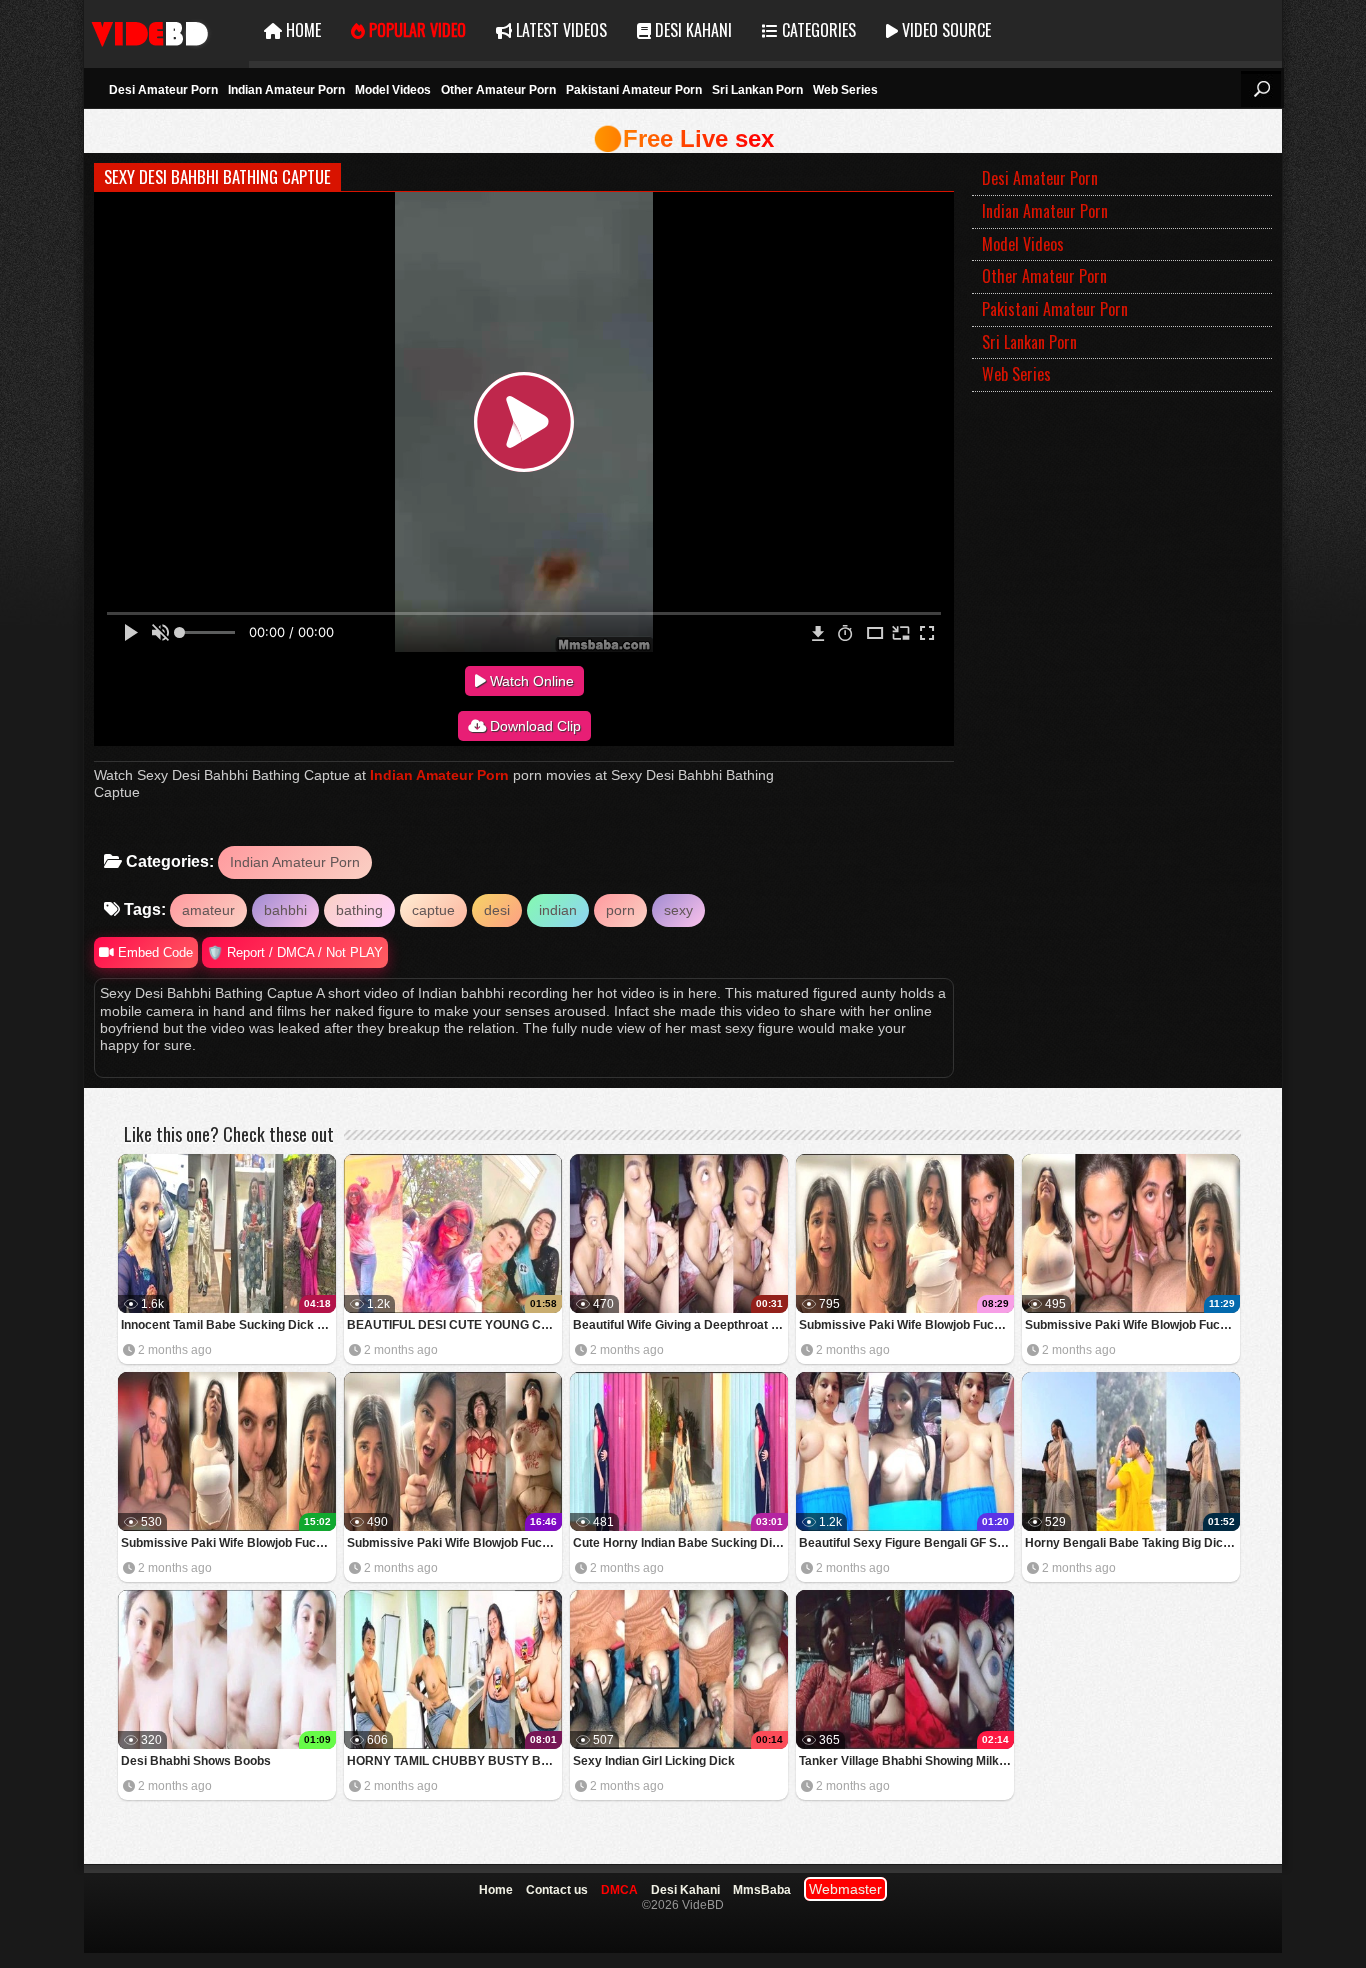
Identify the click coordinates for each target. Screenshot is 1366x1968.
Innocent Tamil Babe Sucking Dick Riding (228, 1325)
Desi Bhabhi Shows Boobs (196, 1761)
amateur (208, 910)
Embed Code (153, 952)
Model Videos (393, 90)
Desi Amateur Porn (163, 90)
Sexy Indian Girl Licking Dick (654, 1761)
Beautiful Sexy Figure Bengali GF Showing (906, 1543)
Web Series (845, 90)
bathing (359, 910)
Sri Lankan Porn (757, 90)
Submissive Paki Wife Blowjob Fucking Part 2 (228, 1543)
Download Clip (533, 726)
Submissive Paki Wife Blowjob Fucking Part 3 (1132, 1325)
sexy (678, 910)
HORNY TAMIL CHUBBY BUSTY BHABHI (454, 1761)
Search (1261, 89)
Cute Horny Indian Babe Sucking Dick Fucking (680, 1543)
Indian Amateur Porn (286, 90)
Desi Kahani (691, 30)
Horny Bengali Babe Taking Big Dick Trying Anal (1132, 1543)
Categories (817, 30)
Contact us (557, 1890)
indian (558, 910)
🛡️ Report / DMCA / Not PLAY (295, 952)
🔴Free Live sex (683, 138)
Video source (944, 30)
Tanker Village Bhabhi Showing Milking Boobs (906, 1761)
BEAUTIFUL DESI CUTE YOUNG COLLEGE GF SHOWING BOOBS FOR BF (454, 1325)
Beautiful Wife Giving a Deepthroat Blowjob (680, 1325)
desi (497, 910)
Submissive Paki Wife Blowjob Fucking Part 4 (906, 1325)
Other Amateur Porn (498, 90)
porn (620, 910)
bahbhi (285, 910)
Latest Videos (559, 30)
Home (301, 30)
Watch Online (530, 681)
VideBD (166, 30)
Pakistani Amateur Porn (634, 90)
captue (433, 910)
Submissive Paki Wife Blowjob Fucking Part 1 (454, 1543)
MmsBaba (762, 1890)
